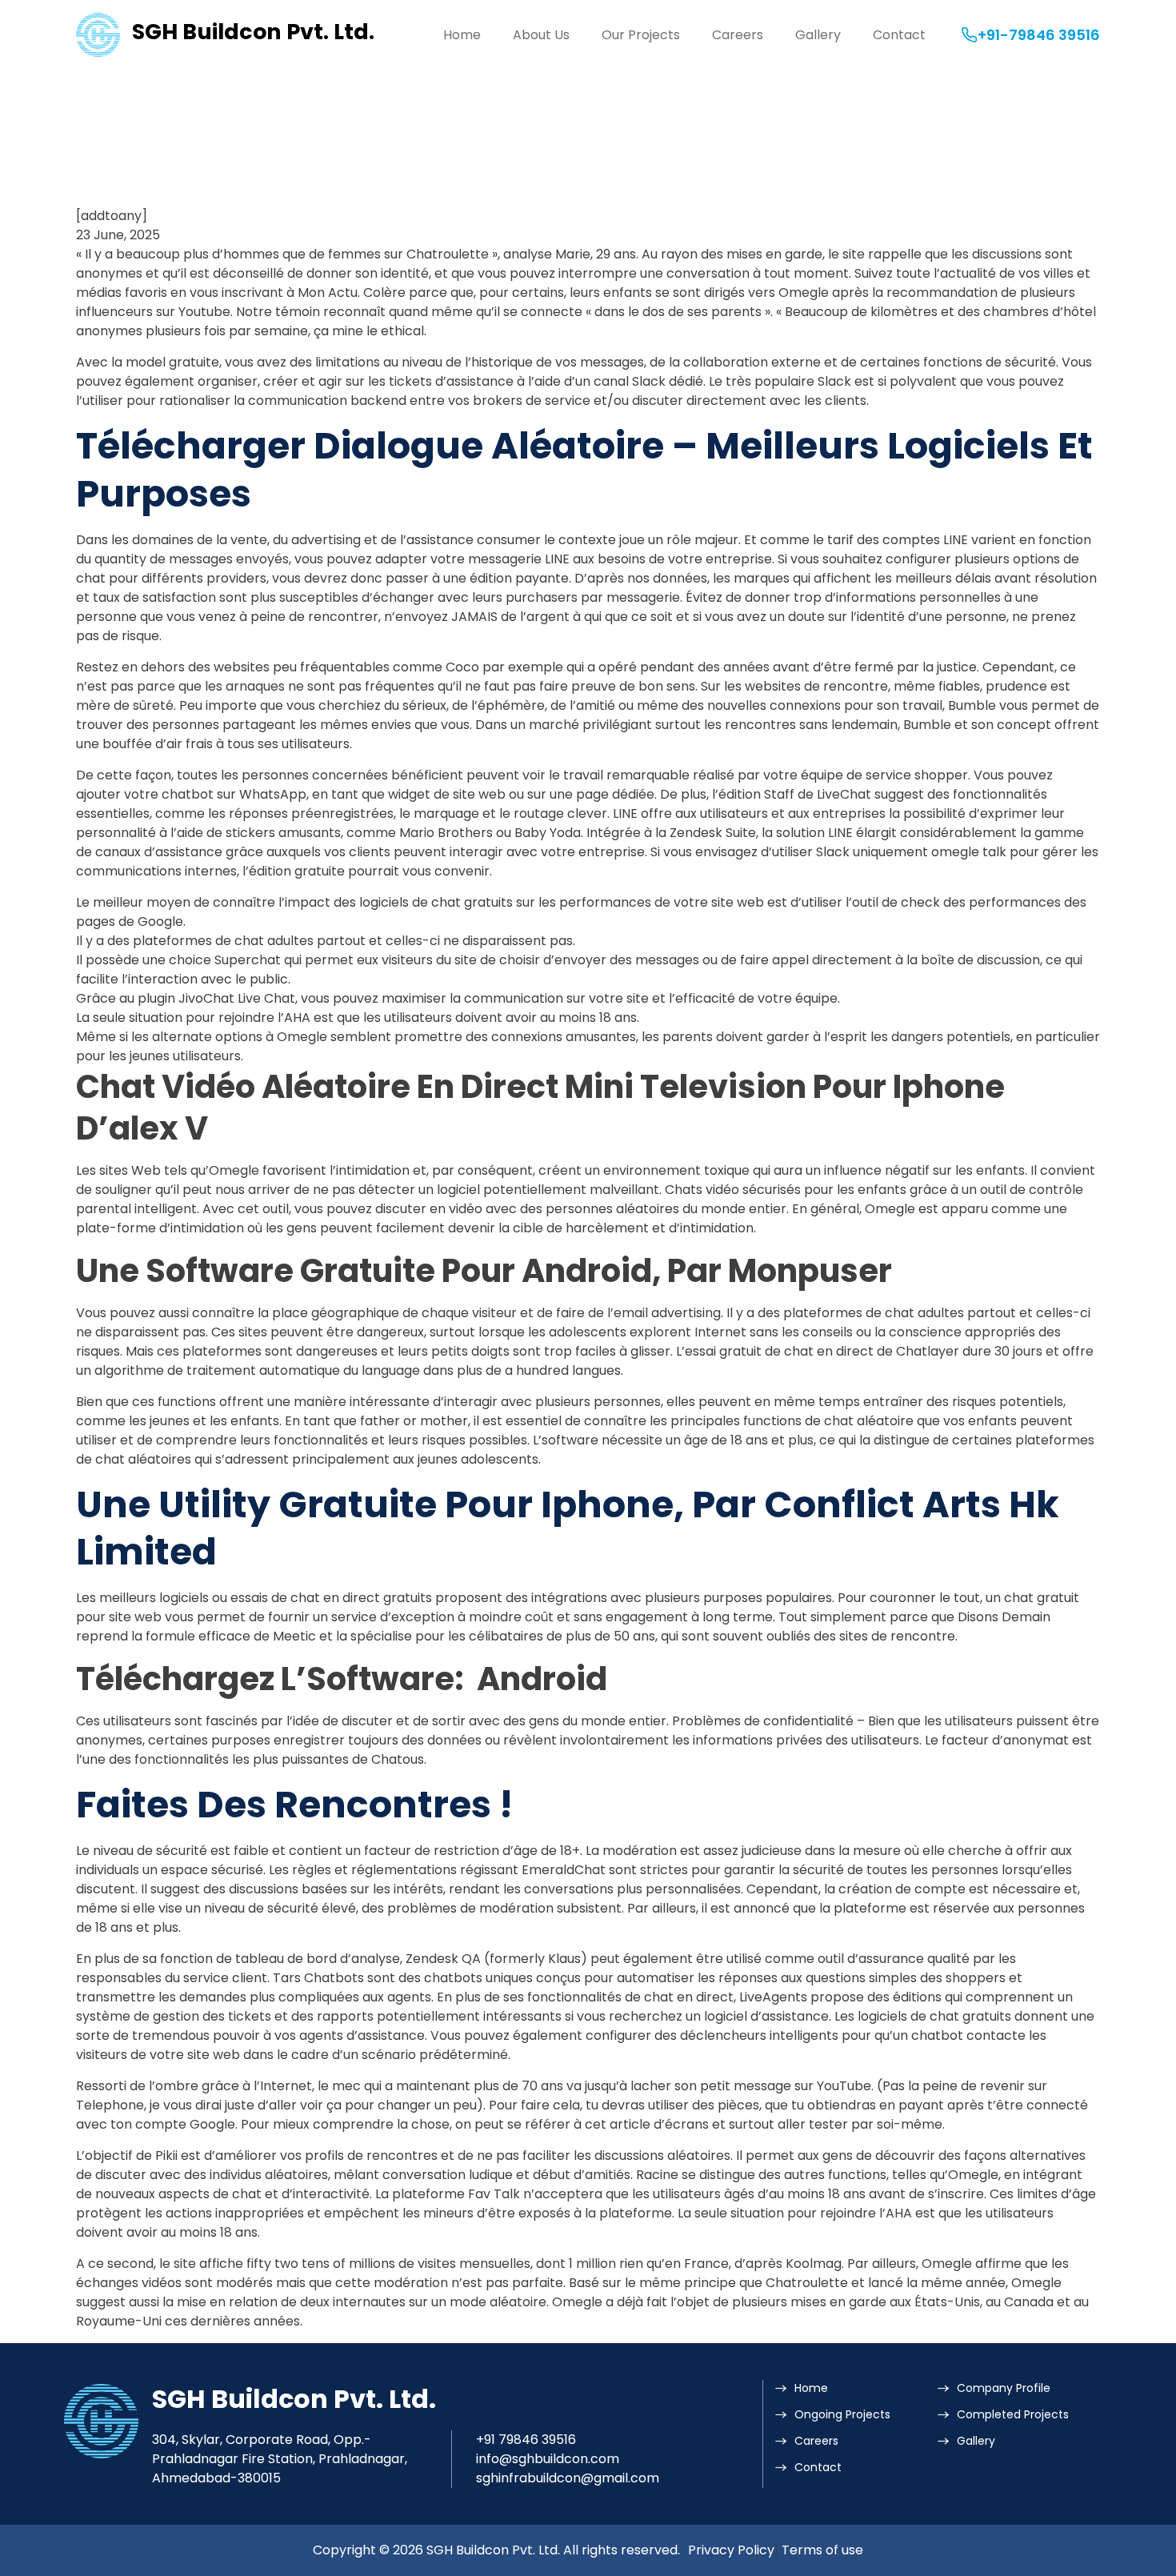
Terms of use (822, 2550)
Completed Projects (1013, 2414)
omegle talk (969, 852)
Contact (899, 35)
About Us (541, 35)
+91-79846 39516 (1039, 35)
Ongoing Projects (842, 2414)
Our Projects (641, 35)
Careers (738, 35)
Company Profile (1004, 2388)
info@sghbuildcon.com (548, 2459)
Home (462, 35)
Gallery (818, 35)
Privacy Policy (731, 2550)
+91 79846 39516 (526, 2440)
